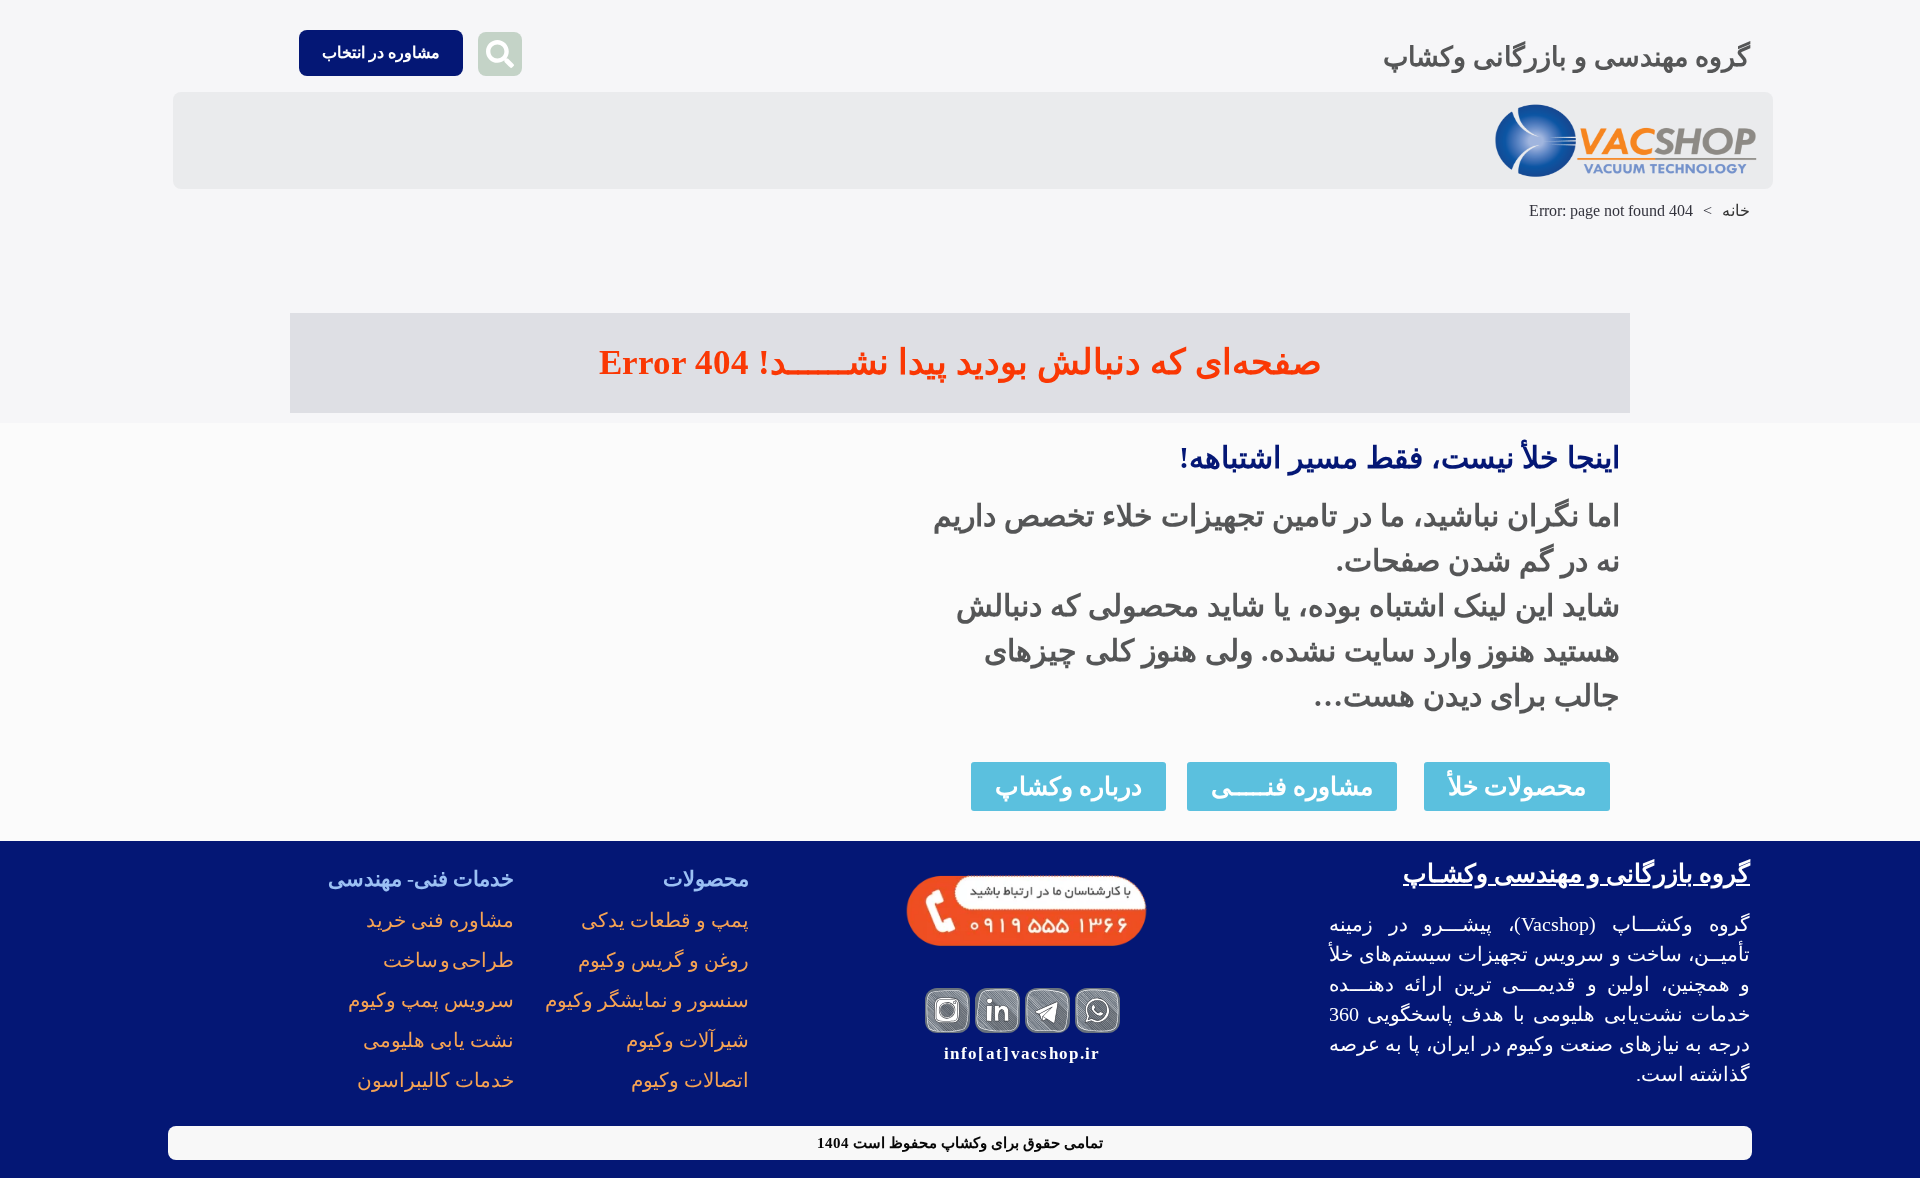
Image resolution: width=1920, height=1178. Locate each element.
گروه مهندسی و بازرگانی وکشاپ (1566, 57)
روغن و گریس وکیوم (663, 960)
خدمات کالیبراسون (435, 1080)
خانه (1736, 210)
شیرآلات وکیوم (687, 1040)
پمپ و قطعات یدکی (665, 920)
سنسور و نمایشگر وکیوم (647, 1000)
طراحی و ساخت (448, 960)
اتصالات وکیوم (690, 1080)
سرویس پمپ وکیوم (431, 1000)
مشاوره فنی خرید (440, 920)
